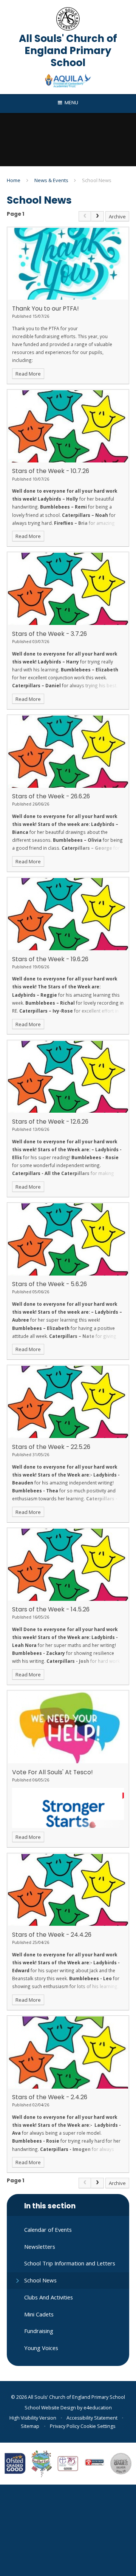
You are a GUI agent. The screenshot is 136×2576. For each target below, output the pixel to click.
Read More (28, 374)
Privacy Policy (65, 2426)
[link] (85, 216)
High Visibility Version (33, 2418)
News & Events (51, 180)
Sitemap (30, 2426)
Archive (117, 216)
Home (14, 180)
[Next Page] (97, 216)
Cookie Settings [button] (98, 2426)
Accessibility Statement (92, 2418)
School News (97, 180)
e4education (98, 2408)
